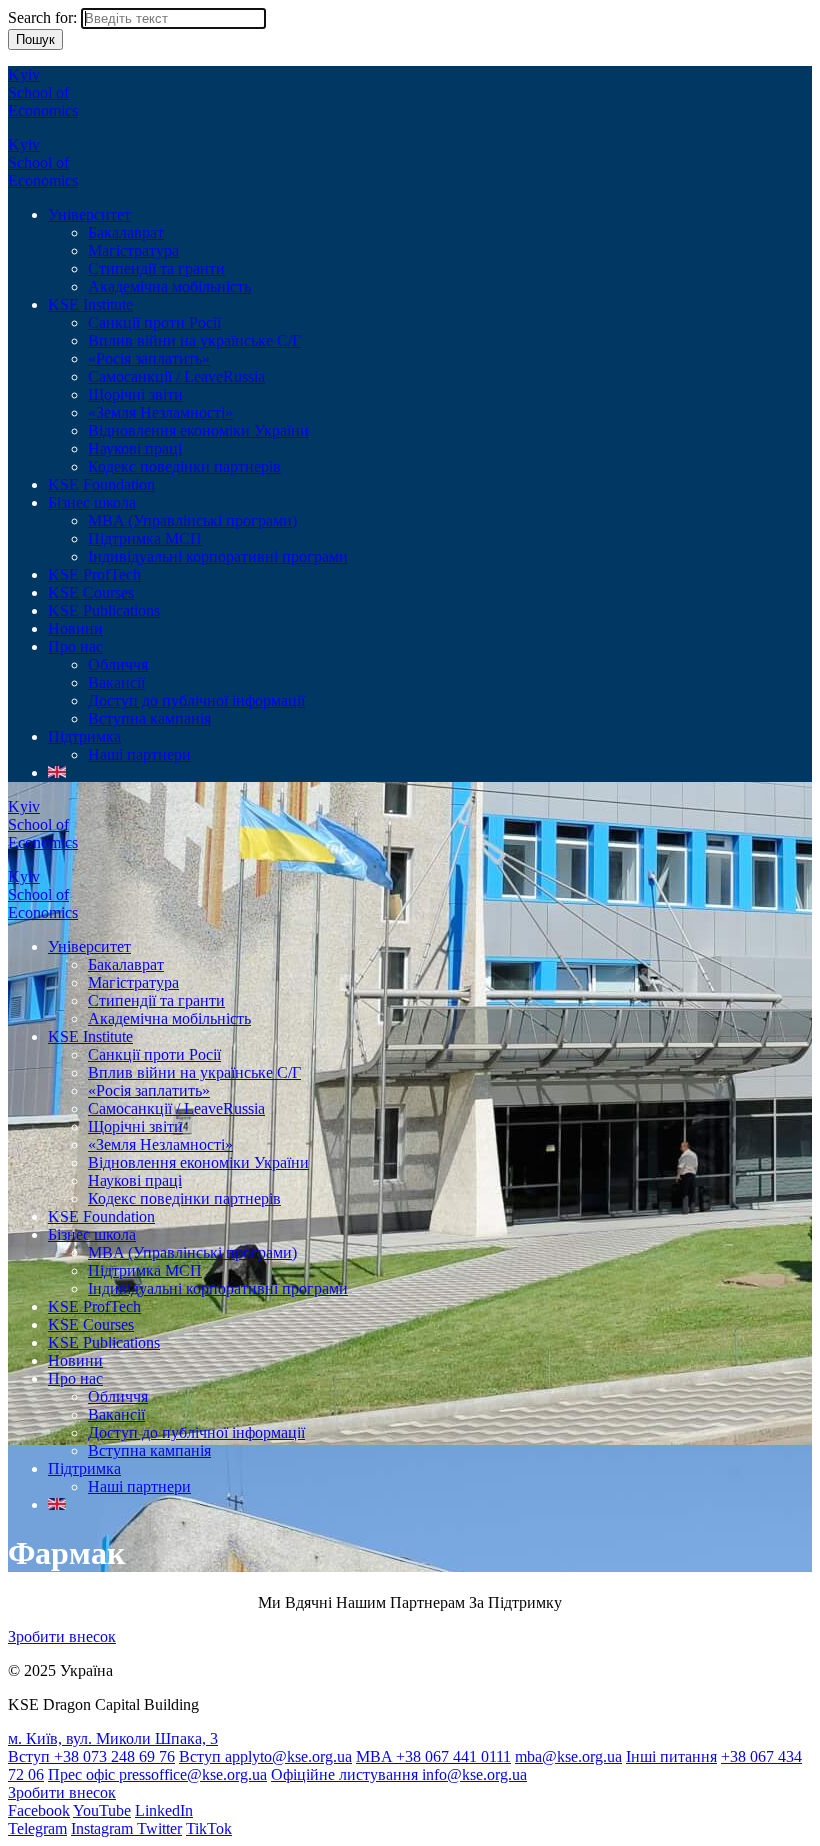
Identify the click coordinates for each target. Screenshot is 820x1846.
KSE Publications (104, 610)
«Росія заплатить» (149, 358)
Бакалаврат (126, 232)
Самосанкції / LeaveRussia (176, 376)
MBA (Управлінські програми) (192, 520)
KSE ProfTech (94, 574)
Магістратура (133, 250)
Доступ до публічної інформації (196, 700)
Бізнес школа (92, 502)
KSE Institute (90, 304)
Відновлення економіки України (198, 430)
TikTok (209, 1828)
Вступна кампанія (149, 718)
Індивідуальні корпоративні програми (218, 556)
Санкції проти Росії (154, 322)
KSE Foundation (101, 484)
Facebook (39, 1810)
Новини (75, 628)
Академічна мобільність (169, 286)
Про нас (75, 646)
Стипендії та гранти (156, 268)
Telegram (37, 1828)
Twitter (159, 1828)
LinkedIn (164, 1810)
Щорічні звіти (135, 394)
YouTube (102, 1810)
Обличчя (118, 664)
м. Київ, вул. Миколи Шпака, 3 (113, 1738)
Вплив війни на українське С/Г (194, 340)
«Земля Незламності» (160, 412)
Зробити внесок (62, 1636)
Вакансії (116, 682)
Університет (89, 214)
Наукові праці (135, 448)
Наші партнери (139, 754)
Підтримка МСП (145, 538)
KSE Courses (91, 592)
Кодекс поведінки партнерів (184, 466)
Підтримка (84, 736)
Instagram (104, 1828)
